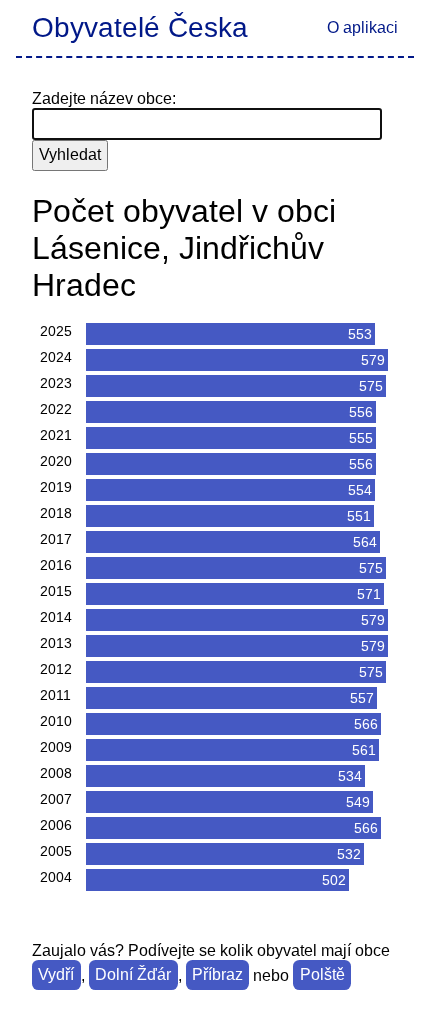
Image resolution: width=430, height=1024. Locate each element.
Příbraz (217, 975)
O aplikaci (362, 27)
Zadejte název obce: (104, 98)
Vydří (56, 975)
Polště (322, 975)
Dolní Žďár (133, 975)
